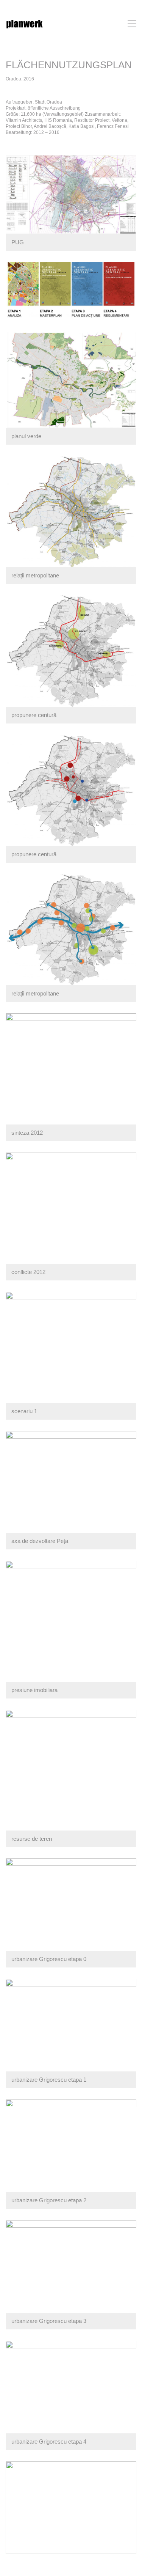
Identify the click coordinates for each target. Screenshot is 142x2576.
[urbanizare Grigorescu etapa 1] (71, 2508)
